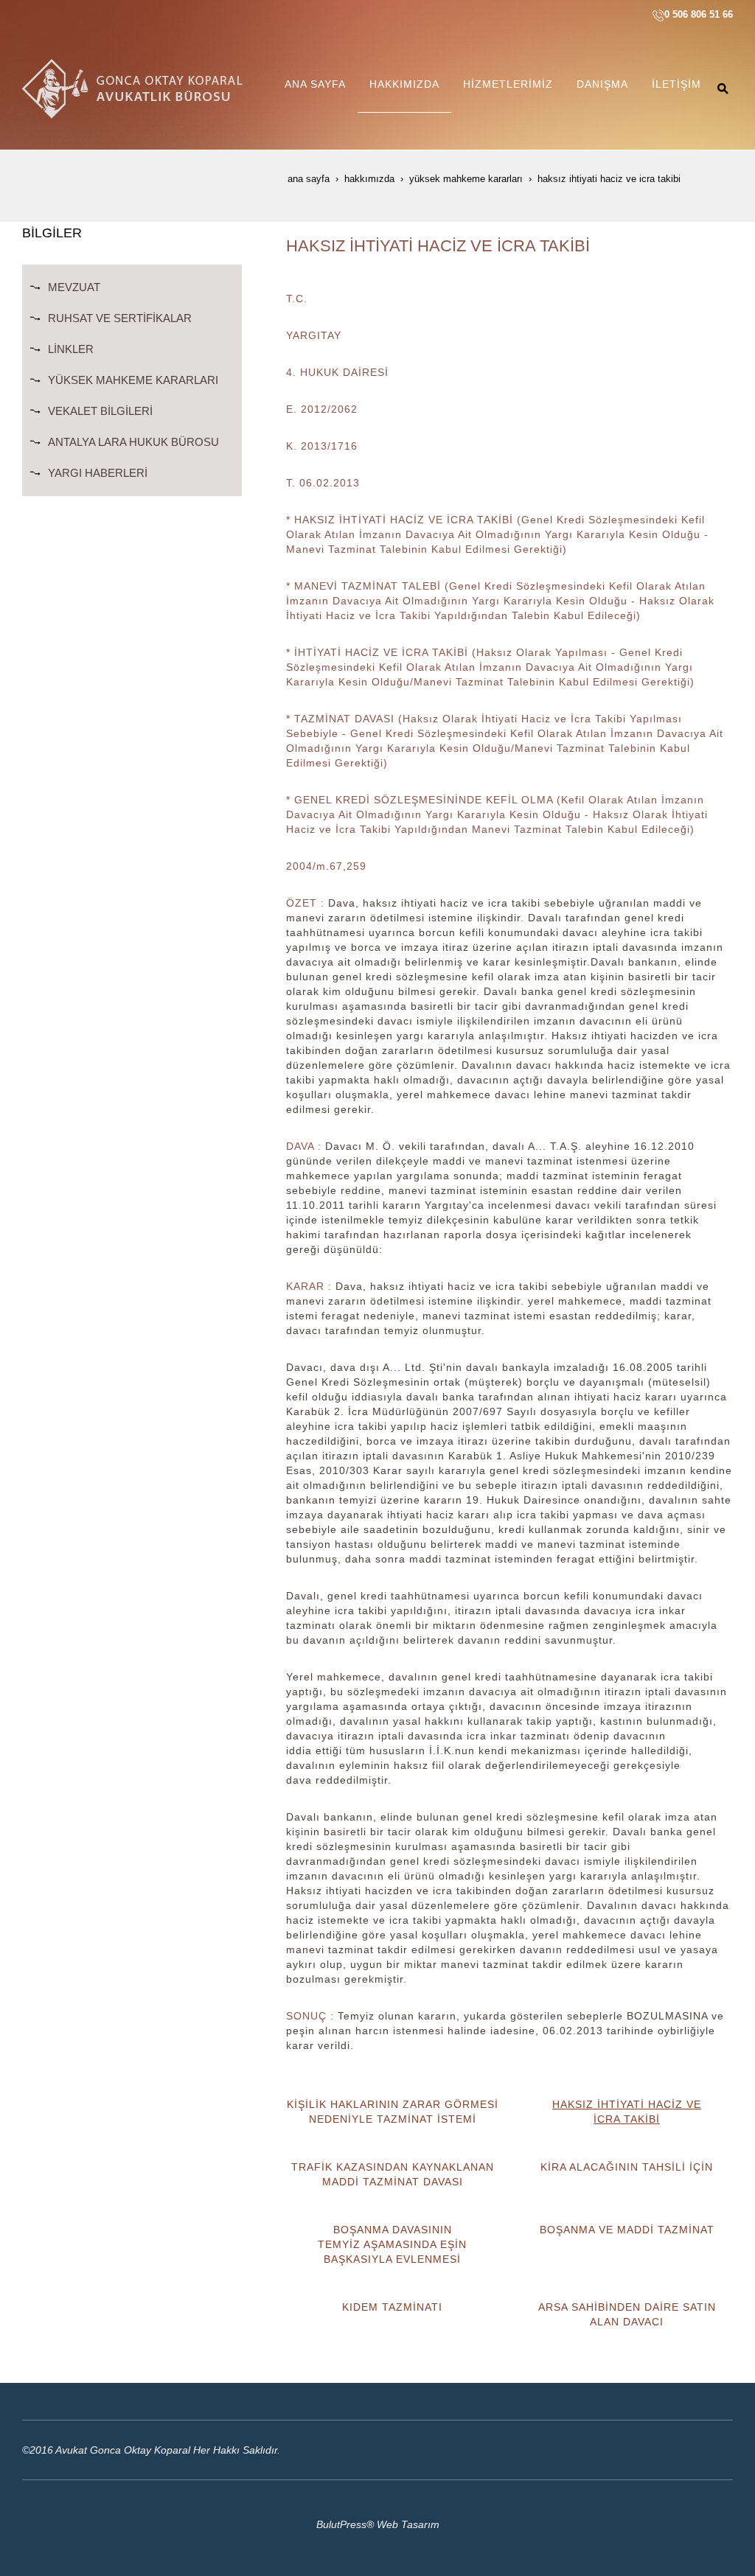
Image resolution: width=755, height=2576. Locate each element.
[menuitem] (315, 88)
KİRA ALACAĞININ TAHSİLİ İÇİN (627, 2167)
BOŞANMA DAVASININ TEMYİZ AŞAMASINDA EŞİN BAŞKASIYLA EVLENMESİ (392, 2244)
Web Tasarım (408, 2524)
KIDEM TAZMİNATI (392, 2307)
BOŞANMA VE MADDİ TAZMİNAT (627, 2230)
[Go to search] (723, 88)
